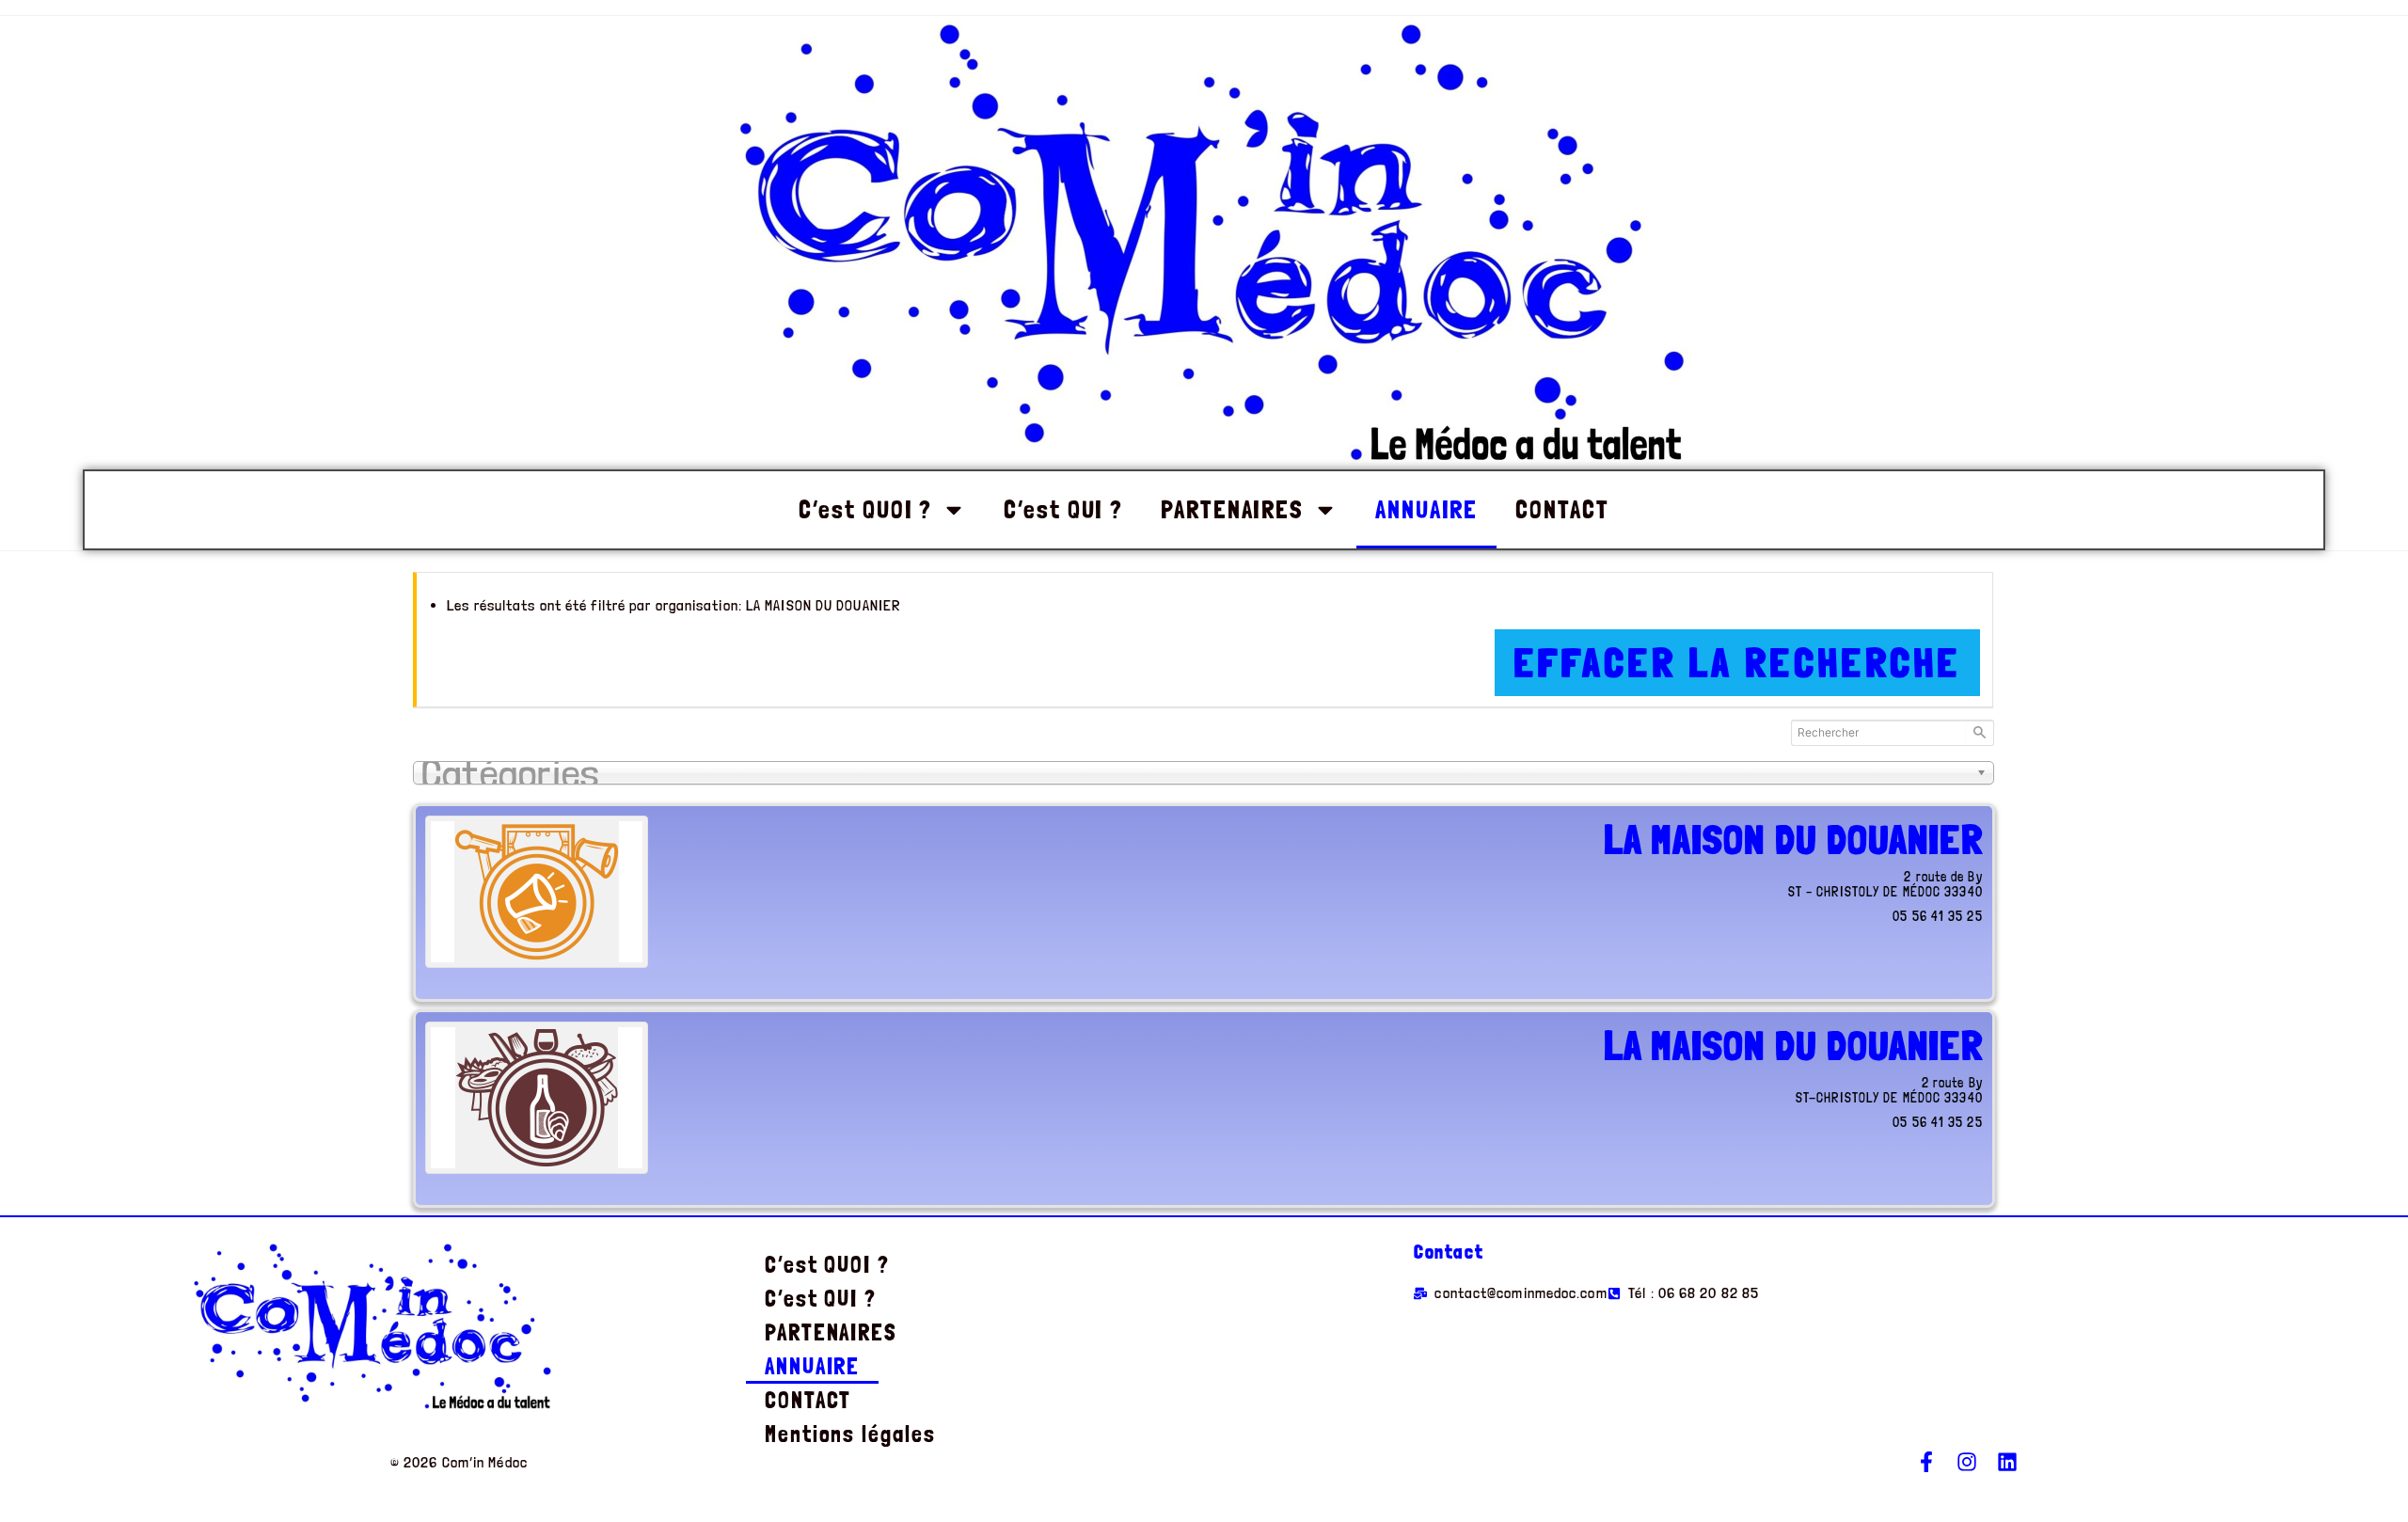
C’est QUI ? (1063, 509)
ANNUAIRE (1426, 509)
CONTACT (1562, 509)
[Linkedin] (2007, 1462)
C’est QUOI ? (865, 509)
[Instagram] (1967, 1462)
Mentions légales (850, 1434)
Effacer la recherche (1737, 663)
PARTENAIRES (1232, 509)
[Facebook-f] (1926, 1462)
